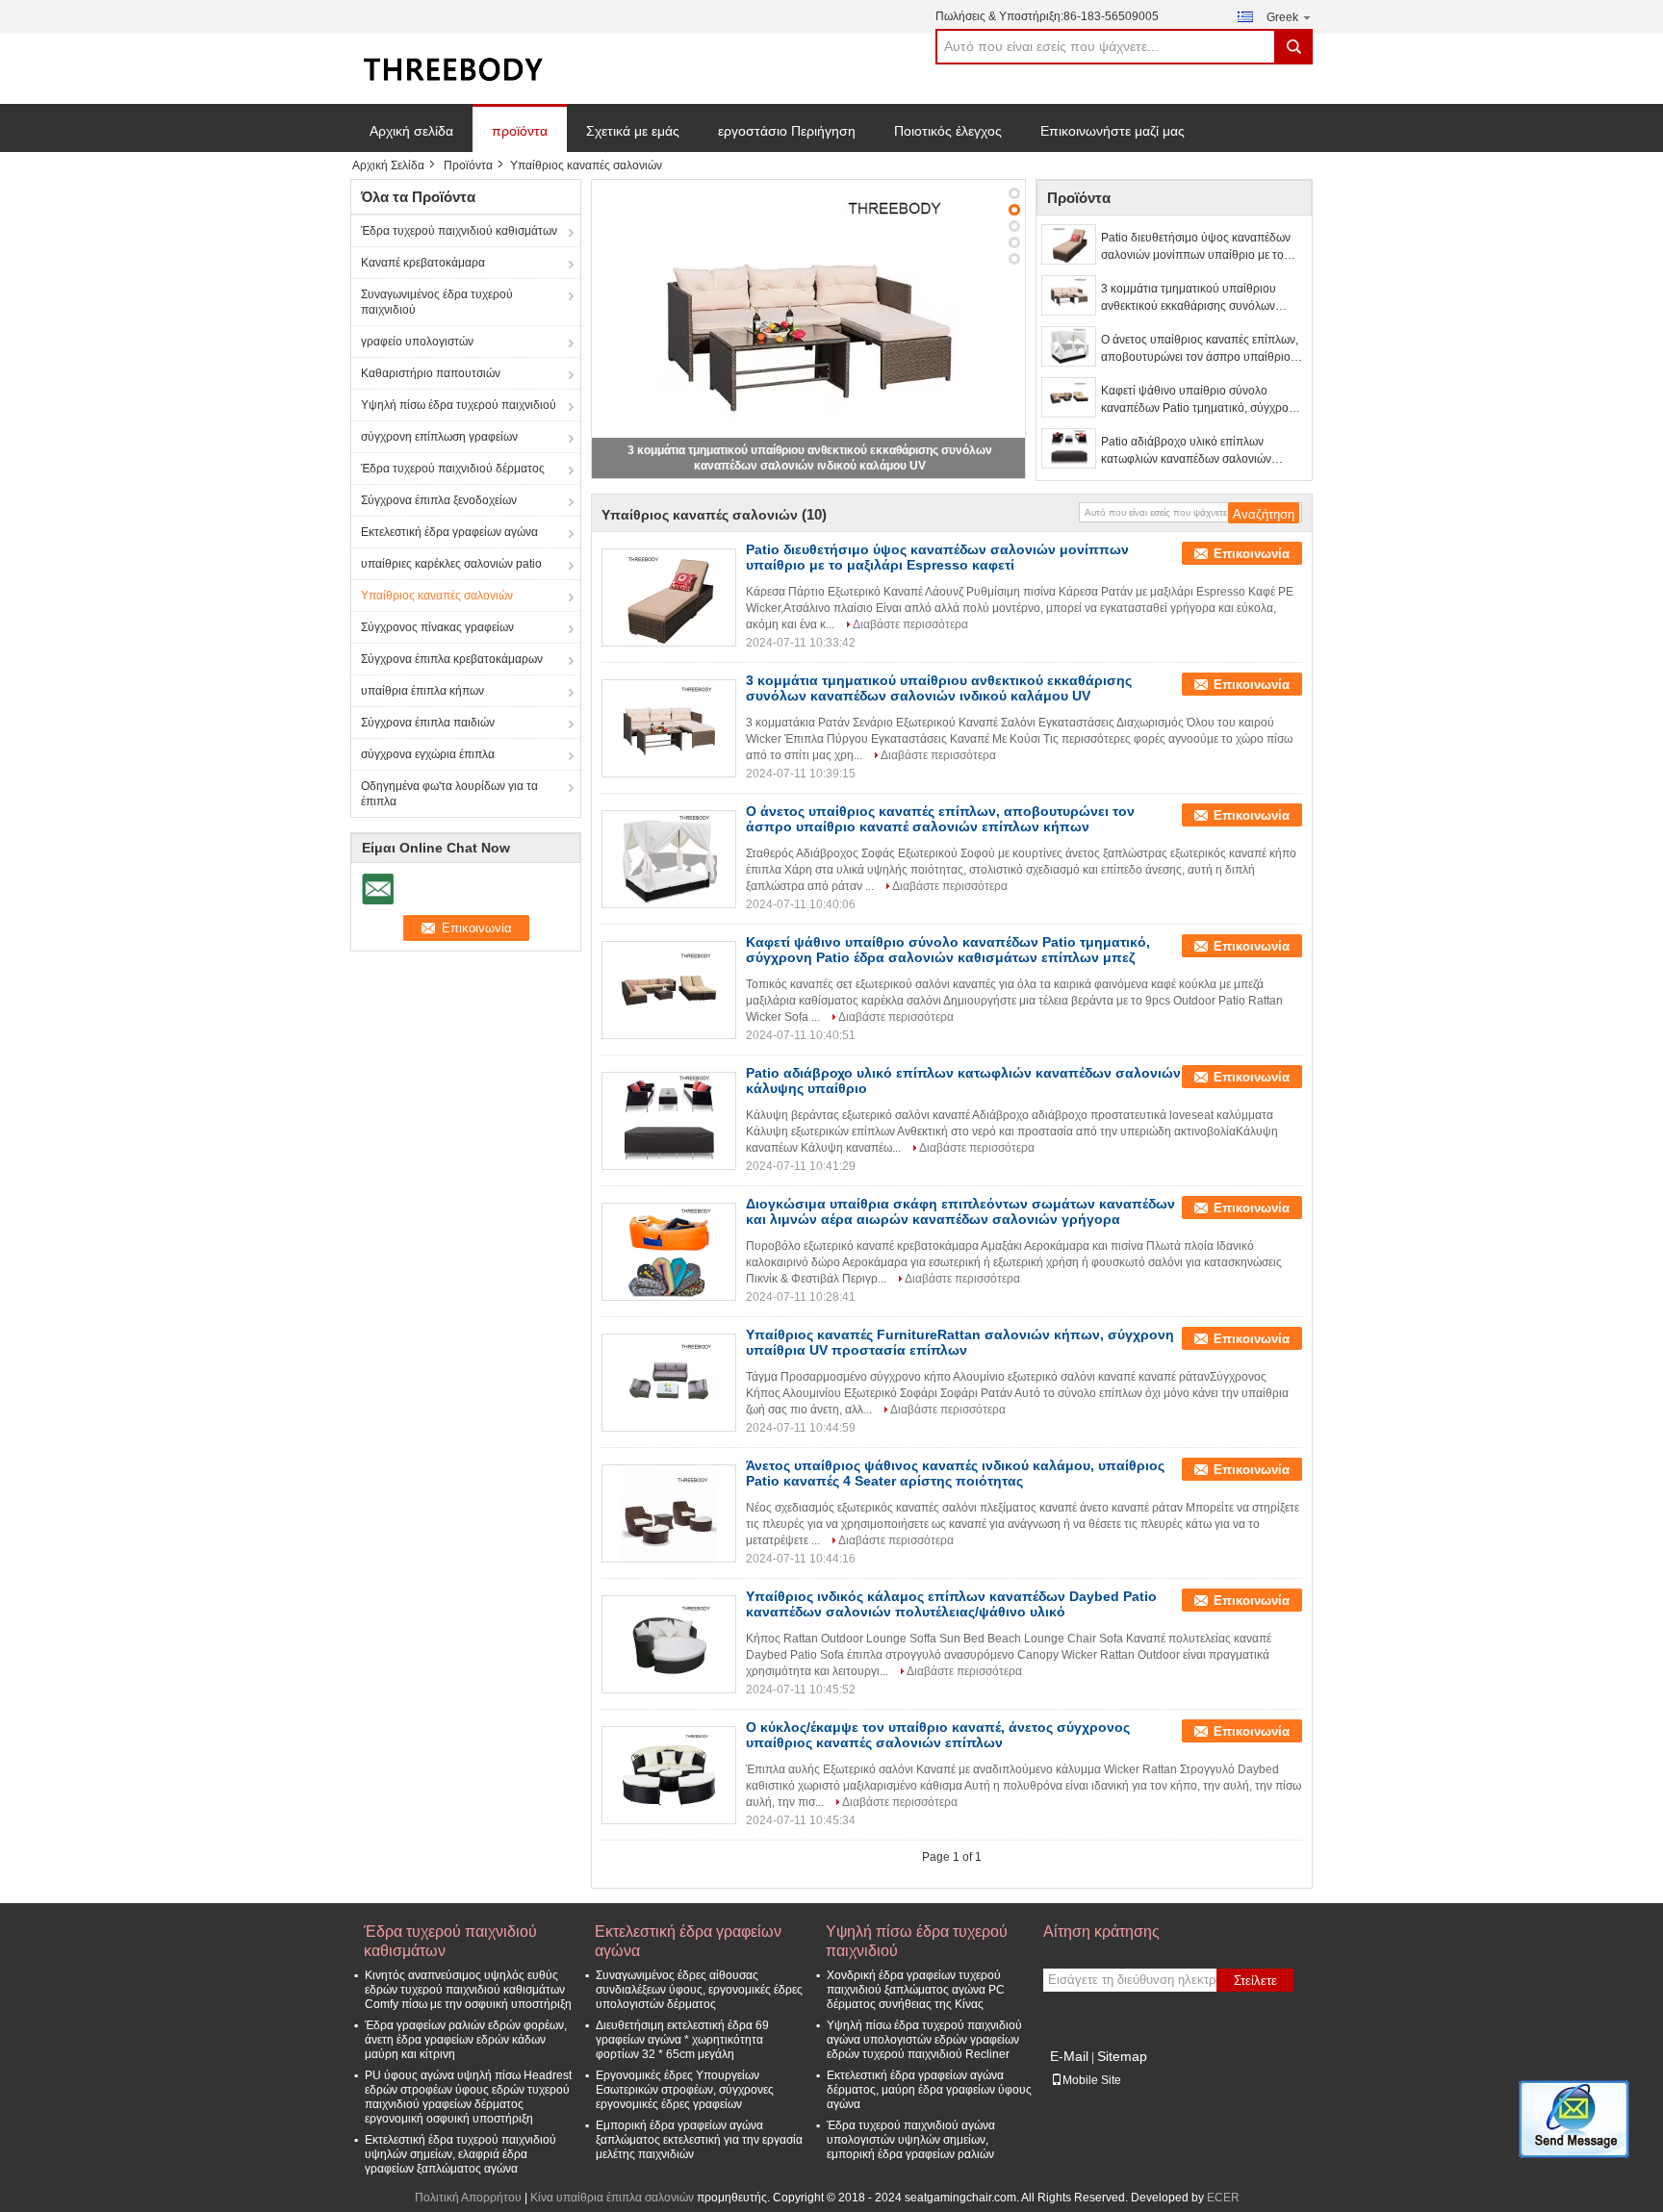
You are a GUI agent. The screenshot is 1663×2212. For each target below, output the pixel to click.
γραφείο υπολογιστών (417, 342)
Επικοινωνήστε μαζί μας (1113, 131)
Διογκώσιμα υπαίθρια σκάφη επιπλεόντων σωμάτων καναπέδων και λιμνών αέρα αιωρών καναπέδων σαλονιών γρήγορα (960, 1211)
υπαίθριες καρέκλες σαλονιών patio (451, 564)
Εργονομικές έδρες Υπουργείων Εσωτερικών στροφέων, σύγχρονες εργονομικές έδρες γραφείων (685, 2090)
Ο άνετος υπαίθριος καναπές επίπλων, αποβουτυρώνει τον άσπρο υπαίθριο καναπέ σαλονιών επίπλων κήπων (1200, 349)
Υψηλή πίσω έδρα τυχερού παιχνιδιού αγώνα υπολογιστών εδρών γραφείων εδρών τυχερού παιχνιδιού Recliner (924, 2040)
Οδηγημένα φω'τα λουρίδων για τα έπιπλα (449, 794)
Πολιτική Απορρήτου (468, 2198)
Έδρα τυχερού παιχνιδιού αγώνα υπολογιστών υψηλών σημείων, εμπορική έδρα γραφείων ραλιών (911, 2140)
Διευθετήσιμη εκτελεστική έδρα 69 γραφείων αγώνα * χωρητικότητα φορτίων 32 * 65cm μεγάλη (682, 2040)
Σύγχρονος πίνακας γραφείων (437, 627)
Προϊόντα (468, 165)
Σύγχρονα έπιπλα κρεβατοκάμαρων (452, 659)
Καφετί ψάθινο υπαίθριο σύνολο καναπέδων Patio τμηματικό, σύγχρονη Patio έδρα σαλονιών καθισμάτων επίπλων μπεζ (1201, 400)
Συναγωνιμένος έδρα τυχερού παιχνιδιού (437, 302)
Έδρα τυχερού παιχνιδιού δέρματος (453, 469)
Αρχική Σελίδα (388, 165)
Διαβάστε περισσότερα (910, 624)
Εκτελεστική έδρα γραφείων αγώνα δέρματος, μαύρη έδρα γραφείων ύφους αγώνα (929, 2090)
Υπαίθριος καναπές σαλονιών (437, 596)
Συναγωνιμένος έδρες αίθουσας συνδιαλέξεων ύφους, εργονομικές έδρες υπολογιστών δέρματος (699, 1990)
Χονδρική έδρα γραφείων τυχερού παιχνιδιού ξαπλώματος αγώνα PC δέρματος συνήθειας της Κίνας (916, 1990)
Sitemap (1122, 2056)
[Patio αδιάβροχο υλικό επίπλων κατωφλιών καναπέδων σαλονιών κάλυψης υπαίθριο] (1069, 448)
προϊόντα (520, 131)
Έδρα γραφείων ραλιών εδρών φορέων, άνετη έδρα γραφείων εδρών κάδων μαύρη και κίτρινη (466, 2040)
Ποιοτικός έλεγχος (948, 131)
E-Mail (1069, 2056)
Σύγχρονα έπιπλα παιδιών (428, 723)
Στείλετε (1255, 1981)
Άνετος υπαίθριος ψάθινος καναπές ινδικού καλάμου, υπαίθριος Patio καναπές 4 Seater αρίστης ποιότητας (955, 1473)
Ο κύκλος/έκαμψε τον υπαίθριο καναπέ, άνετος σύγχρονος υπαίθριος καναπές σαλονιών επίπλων (938, 1735)
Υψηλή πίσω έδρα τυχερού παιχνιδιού (459, 405)
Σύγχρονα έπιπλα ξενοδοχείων (439, 500)
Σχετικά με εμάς (633, 131)
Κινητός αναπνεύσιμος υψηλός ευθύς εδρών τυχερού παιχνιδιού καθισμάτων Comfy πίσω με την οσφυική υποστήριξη (468, 1990)
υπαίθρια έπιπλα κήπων (422, 691)
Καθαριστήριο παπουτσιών (431, 373)
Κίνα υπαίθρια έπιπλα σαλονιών (612, 2198)
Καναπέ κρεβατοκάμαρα (423, 263)
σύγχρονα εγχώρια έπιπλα (428, 754)
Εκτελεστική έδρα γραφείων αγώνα (449, 532)
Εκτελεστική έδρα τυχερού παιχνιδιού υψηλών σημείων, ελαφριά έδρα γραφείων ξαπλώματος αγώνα (461, 2154)
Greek (1282, 17)
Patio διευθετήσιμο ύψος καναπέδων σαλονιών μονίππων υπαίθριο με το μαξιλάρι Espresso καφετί (1196, 247)
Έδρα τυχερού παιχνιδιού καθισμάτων (459, 231)
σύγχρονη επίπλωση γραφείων (439, 437)
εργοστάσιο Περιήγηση (787, 131)
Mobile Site (1092, 2080)
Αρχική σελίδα (411, 131)
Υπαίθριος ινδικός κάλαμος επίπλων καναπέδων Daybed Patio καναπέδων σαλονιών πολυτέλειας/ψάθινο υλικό (951, 1604)
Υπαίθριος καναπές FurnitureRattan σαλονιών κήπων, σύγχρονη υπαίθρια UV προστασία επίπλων (960, 1342)
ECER (1223, 2198)
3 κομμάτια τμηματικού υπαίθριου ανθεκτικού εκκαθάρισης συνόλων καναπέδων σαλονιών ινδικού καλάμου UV (1201, 298)
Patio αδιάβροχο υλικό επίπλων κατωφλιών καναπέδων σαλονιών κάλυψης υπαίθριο (1186, 451)
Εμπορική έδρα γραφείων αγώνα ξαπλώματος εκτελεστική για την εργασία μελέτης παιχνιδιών (699, 2140)
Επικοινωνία (1252, 554)
